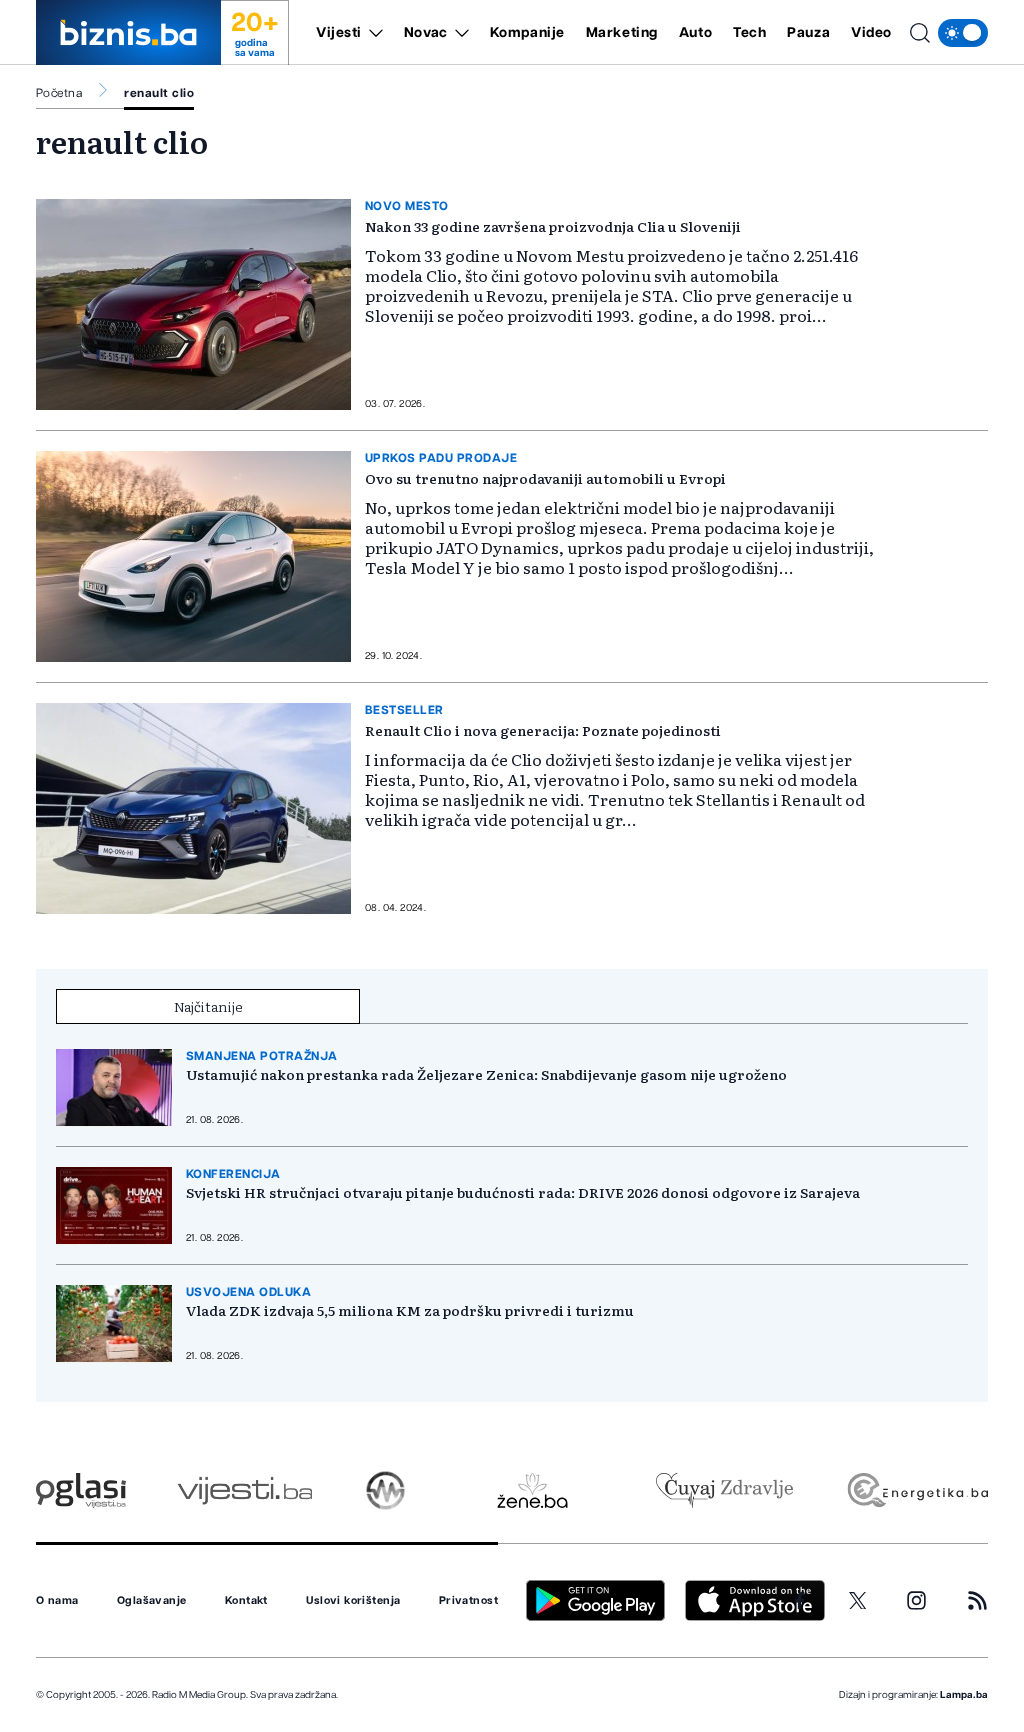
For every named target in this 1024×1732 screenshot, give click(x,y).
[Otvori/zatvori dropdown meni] (372, 33)
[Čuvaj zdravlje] (724, 1490)
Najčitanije (208, 1006)
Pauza (808, 33)
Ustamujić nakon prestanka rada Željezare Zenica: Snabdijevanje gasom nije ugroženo (486, 1074)
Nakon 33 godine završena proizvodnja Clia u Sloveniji (553, 226)
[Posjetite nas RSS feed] (977, 1600)
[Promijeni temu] (963, 33)
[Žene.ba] (532, 1490)
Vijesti (339, 33)
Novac (426, 33)
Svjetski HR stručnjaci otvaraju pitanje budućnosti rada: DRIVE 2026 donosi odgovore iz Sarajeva (523, 1192)
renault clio (159, 93)
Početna (59, 93)
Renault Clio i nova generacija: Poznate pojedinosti (543, 730)
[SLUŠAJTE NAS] (385, 1490)
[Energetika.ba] (916, 1490)
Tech (749, 33)
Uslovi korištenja (353, 1601)
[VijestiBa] (244, 1490)
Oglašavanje (152, 1601)
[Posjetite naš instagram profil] (916, 1600)
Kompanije (527, 33)
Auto (695, 33)
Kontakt (246, 1601)
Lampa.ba (964, 1695)
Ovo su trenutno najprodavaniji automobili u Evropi (545, 478)
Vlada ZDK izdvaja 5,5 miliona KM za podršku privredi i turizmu (410, 1310)
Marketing (622, 33)
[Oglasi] (81, 1490)
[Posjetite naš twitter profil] (858, 1601)
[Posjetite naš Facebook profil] (800, 1601)
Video (871, 33)
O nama (57, 1601)
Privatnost (468, 1601)
